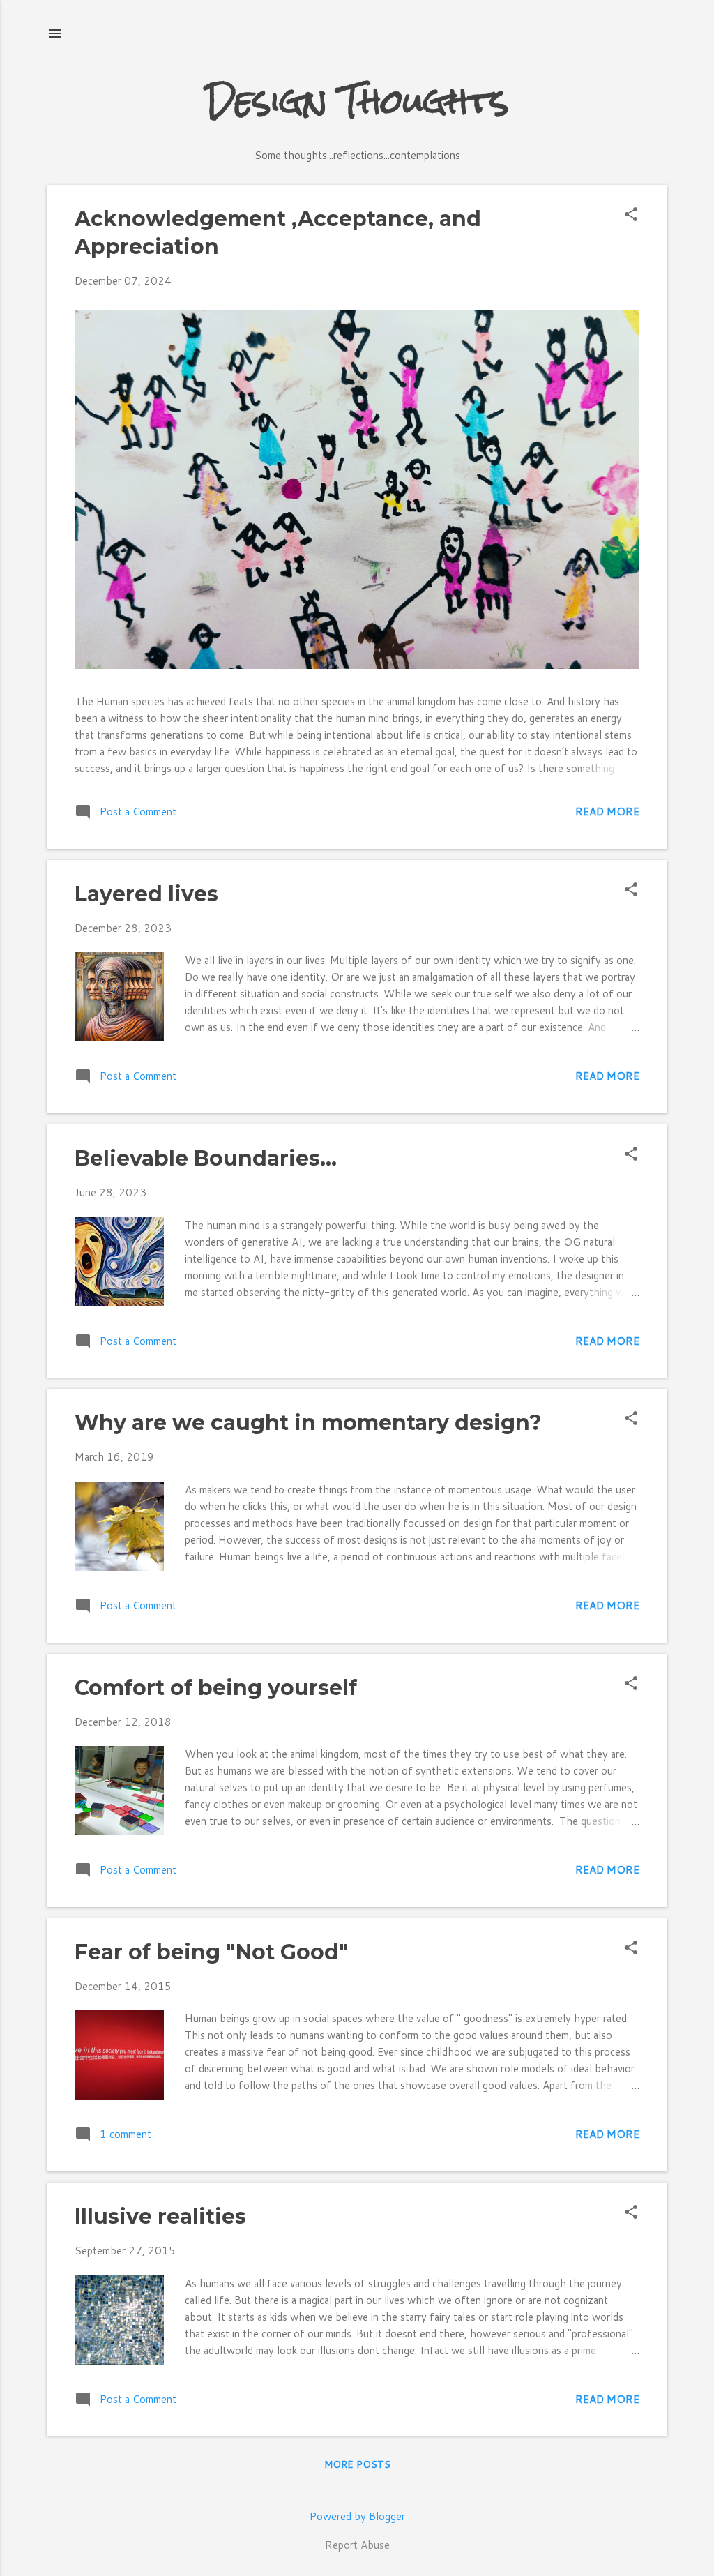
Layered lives (146, 894)
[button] (631, 215)
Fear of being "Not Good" (212, 1952)
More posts (357, 2464)
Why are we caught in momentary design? (308, 1423)
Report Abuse (357, 2545)
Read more (607, 812)
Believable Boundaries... (206, 1158)
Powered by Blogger (357, 2516)
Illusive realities (160, 2216)
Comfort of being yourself (216, 1688)
